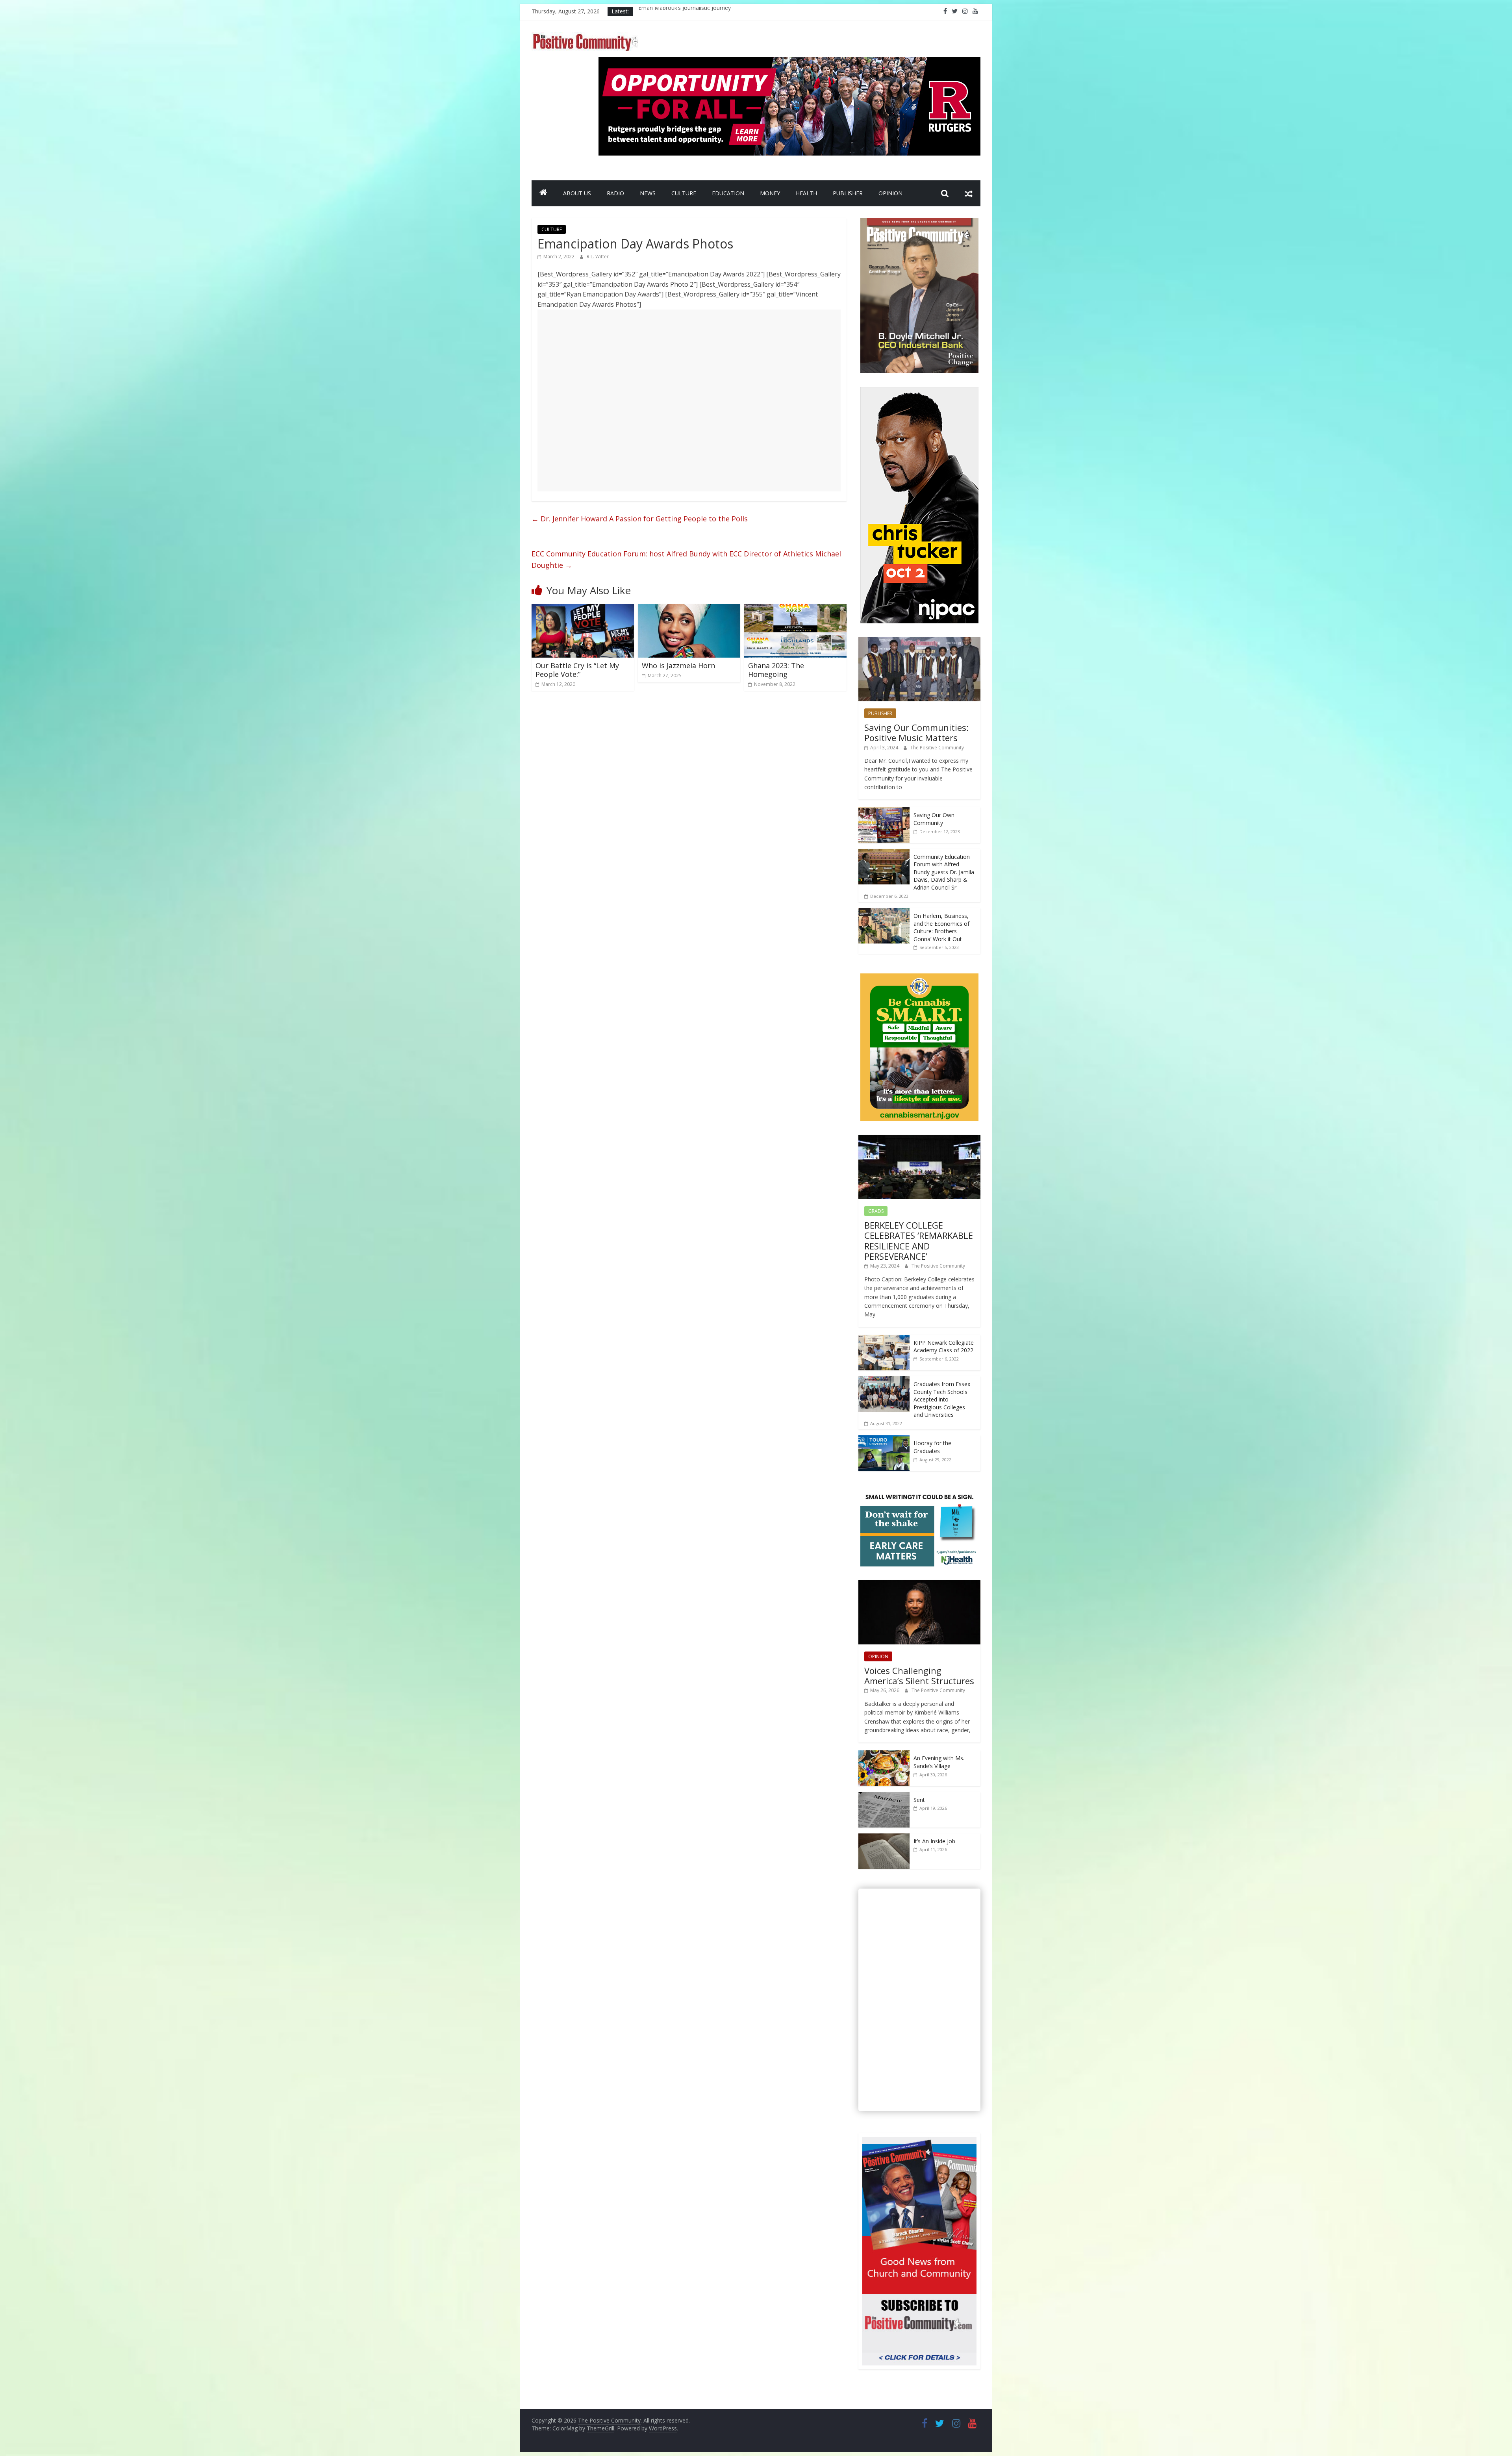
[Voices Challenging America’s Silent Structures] (919, 1584)
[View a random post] (969, 193)
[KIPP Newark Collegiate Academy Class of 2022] (884, 1339)
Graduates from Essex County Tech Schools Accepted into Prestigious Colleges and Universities (942, 1399)
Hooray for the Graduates (932, 1447)
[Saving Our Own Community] (884, 811)
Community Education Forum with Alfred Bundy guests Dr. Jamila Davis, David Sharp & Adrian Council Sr (944, 872)
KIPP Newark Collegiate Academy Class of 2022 (944, 1347)
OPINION (890, 193)
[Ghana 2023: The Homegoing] (795, 609)
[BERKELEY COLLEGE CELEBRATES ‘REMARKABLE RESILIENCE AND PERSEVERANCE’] (919, 1139)
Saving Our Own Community (934, 819)
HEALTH (806, 193)
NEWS (648, 193)
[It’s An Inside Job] (884, 1838)
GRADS (876, 1211)
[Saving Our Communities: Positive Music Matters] (919, 641)
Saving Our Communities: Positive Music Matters (916, 732)
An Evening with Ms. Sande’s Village (939, 1762)
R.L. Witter (598, 257)
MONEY (770, 193)
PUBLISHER (848, 193)
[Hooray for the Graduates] (884, 1439)
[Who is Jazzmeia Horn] (689, 609)
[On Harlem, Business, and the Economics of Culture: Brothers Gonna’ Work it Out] (884, 912)
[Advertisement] (689, 400)
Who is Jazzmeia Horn (678, 665)
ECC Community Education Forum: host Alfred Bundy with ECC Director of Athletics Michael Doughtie (686, 559)
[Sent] (884, 1796)
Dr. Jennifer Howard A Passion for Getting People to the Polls (640, 519)
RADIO (615, 193)
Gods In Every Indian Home (673, 11)
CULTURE (684, 193)
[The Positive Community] (543, 193)
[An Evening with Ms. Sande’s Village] (884, 1754)
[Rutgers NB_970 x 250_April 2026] (789, 62)
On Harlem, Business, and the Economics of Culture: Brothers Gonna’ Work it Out (941, 927)
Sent (919, 1800)
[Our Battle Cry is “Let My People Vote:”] (583, 609)
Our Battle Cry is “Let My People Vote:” (577, 670)
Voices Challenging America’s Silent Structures (919, 1676)
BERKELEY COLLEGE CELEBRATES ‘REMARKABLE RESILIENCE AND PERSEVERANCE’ (919, 1241)
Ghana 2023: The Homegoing (776, 670)
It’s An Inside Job (934, 1841)
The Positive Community (937, 748)
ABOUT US (577, 193)
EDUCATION (728, 193)
